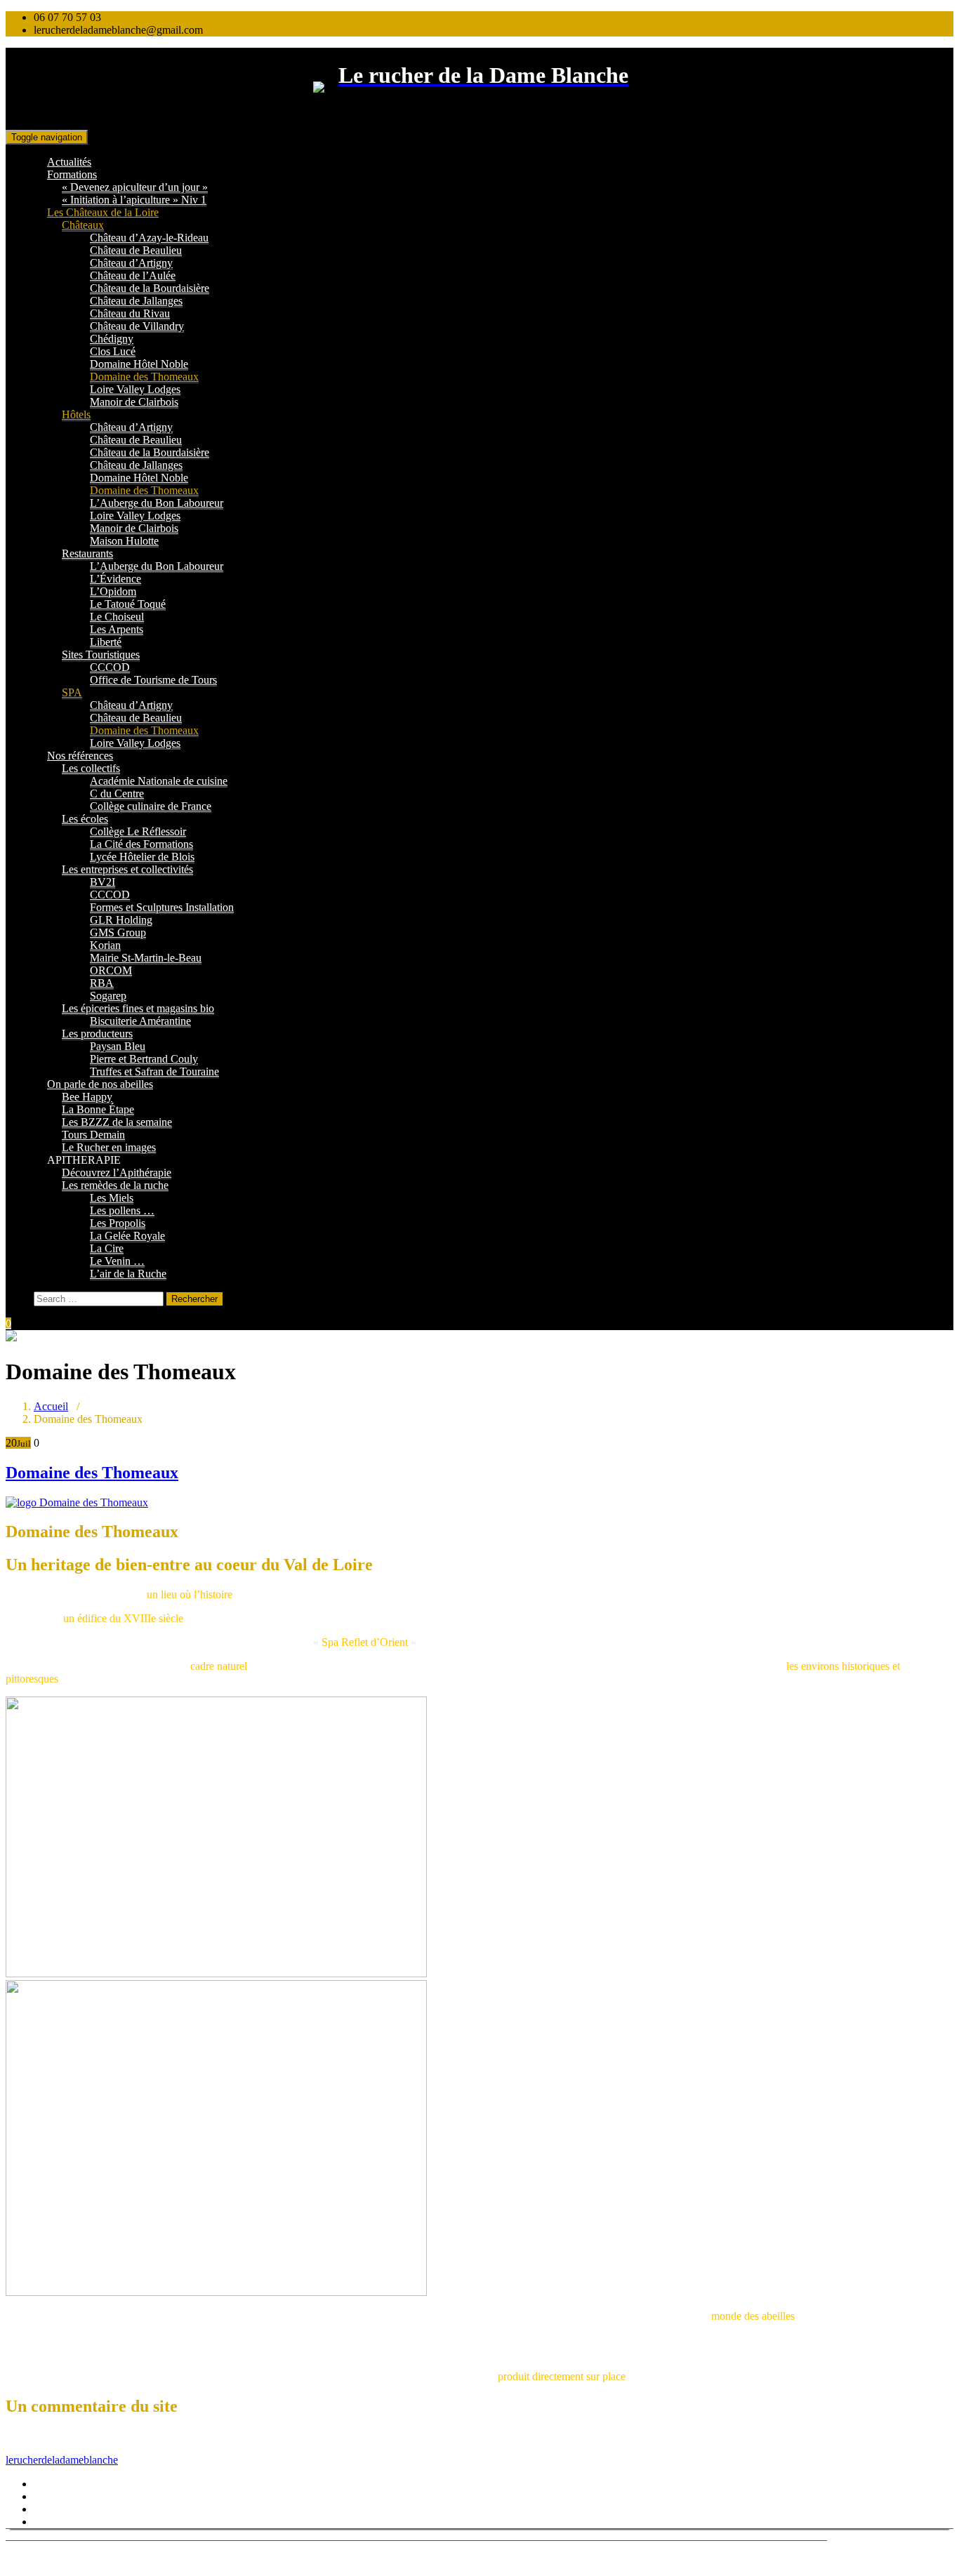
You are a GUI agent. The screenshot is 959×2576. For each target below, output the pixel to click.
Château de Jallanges (136, 301)
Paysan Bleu (118, 1046)
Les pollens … (122, 1210)
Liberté (106, 642)
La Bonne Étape (98, 1109)
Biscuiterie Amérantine (140, 1021)
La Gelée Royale (127, 1236)
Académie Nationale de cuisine (159, 781)
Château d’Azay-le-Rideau (149, 238)
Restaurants (87, 553)
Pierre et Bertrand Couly (144, 1059)
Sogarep (108, 996)
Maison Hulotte (124, 541)
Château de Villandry (137, 326)
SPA (72, 692)
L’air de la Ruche (128, 1274)
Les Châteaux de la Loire (103, 212)
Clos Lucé (113, 351)
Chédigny (112, 339)
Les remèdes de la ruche (115, 1185)
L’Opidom (113, 591)
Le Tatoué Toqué (128, 604)
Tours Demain (93, 1135)
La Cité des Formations (141, 844)
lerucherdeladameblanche (62, 2460)
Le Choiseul (117, 617)
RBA (102, 983)
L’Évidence (115, 579)
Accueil (51, 1406)
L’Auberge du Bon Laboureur (157, 503)
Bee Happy (87, 1097)
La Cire (107, 1248)
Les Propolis (118, 1223)
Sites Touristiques (101, 655)
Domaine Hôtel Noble (139, 364)
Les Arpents (117, 629)
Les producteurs (97, 1034)
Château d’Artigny (131, 263)
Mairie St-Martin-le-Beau (146, 958)
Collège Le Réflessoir (138, 831)
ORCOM (111, 970)
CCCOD (110, 667)
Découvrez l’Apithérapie (117, 1173)
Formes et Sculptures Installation (162, 907)
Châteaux (83, 225)
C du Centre (117, 794)
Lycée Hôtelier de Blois (142, 857)
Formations (72, 174)
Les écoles (85, 819)
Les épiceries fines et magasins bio (138, 1008)
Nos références (80, 756)
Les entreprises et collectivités (127, 869)
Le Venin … (117, 1261)
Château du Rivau (130, 313)
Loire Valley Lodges (135, 389)
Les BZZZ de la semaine (117, 1122)
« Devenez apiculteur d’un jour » (135, 187)
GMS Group (118, 932)
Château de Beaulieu (136, 250)
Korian (105, 945)
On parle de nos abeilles (100, 1084)
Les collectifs (91, 768)
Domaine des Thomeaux (144, 377)
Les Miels (112, 1198)
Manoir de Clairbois (134, 402)
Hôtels (76, 414)
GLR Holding (121, 920)
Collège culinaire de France (151, 806)
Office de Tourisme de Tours (153, 680)
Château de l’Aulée (133, 275)
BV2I (102, 882)
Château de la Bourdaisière (150, 288)
